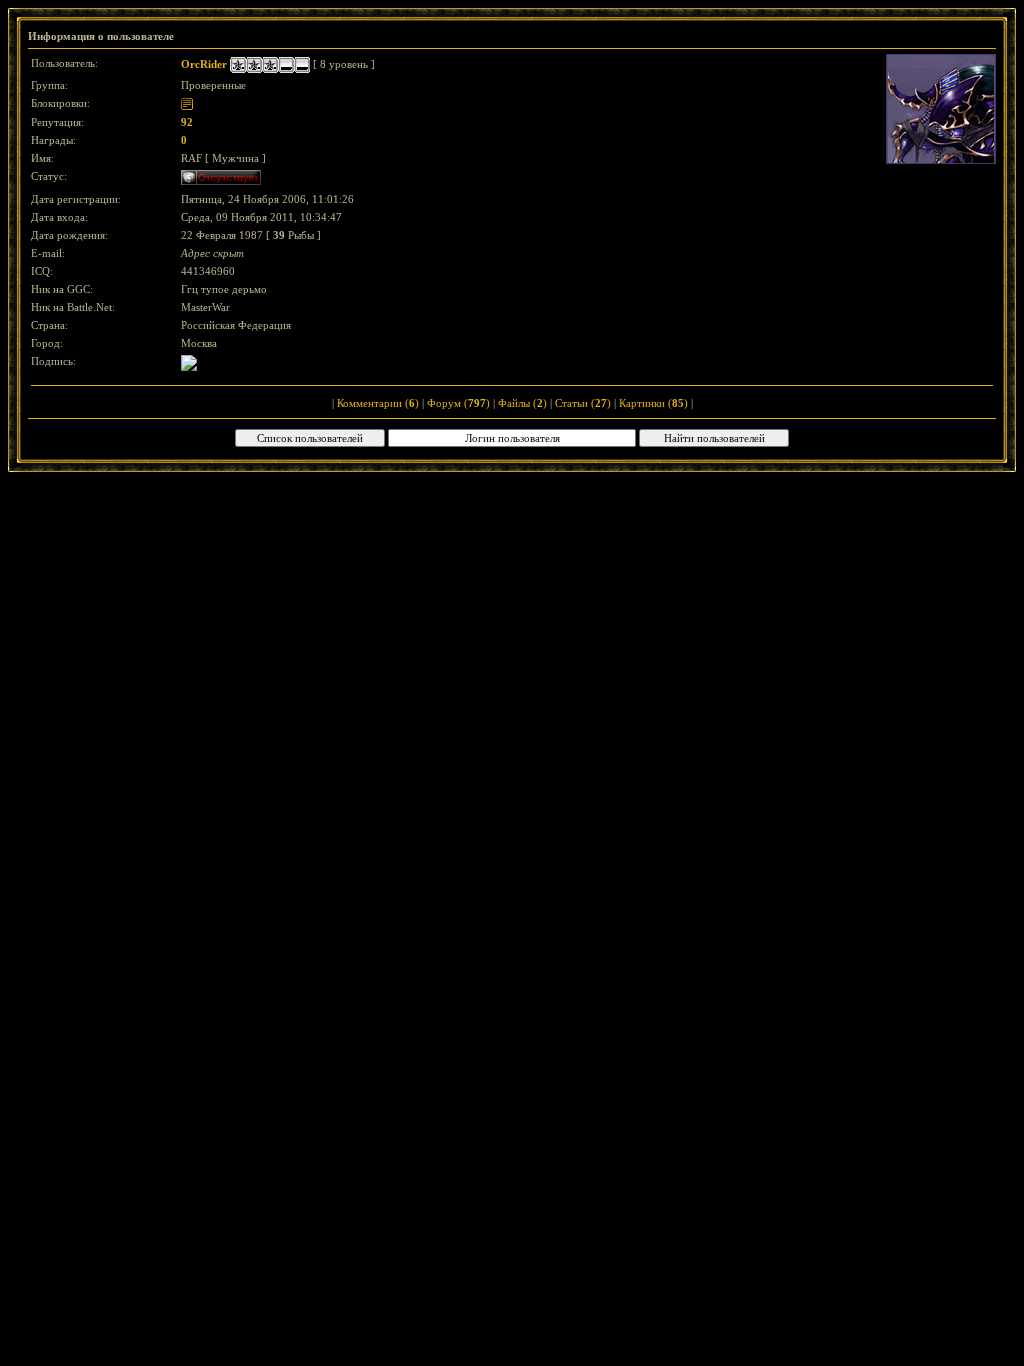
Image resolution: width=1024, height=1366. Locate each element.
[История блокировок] (187, 103)
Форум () (458, 403)
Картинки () (653, 403)
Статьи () (583, 403)
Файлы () (522, 403)
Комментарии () (378, 403)
